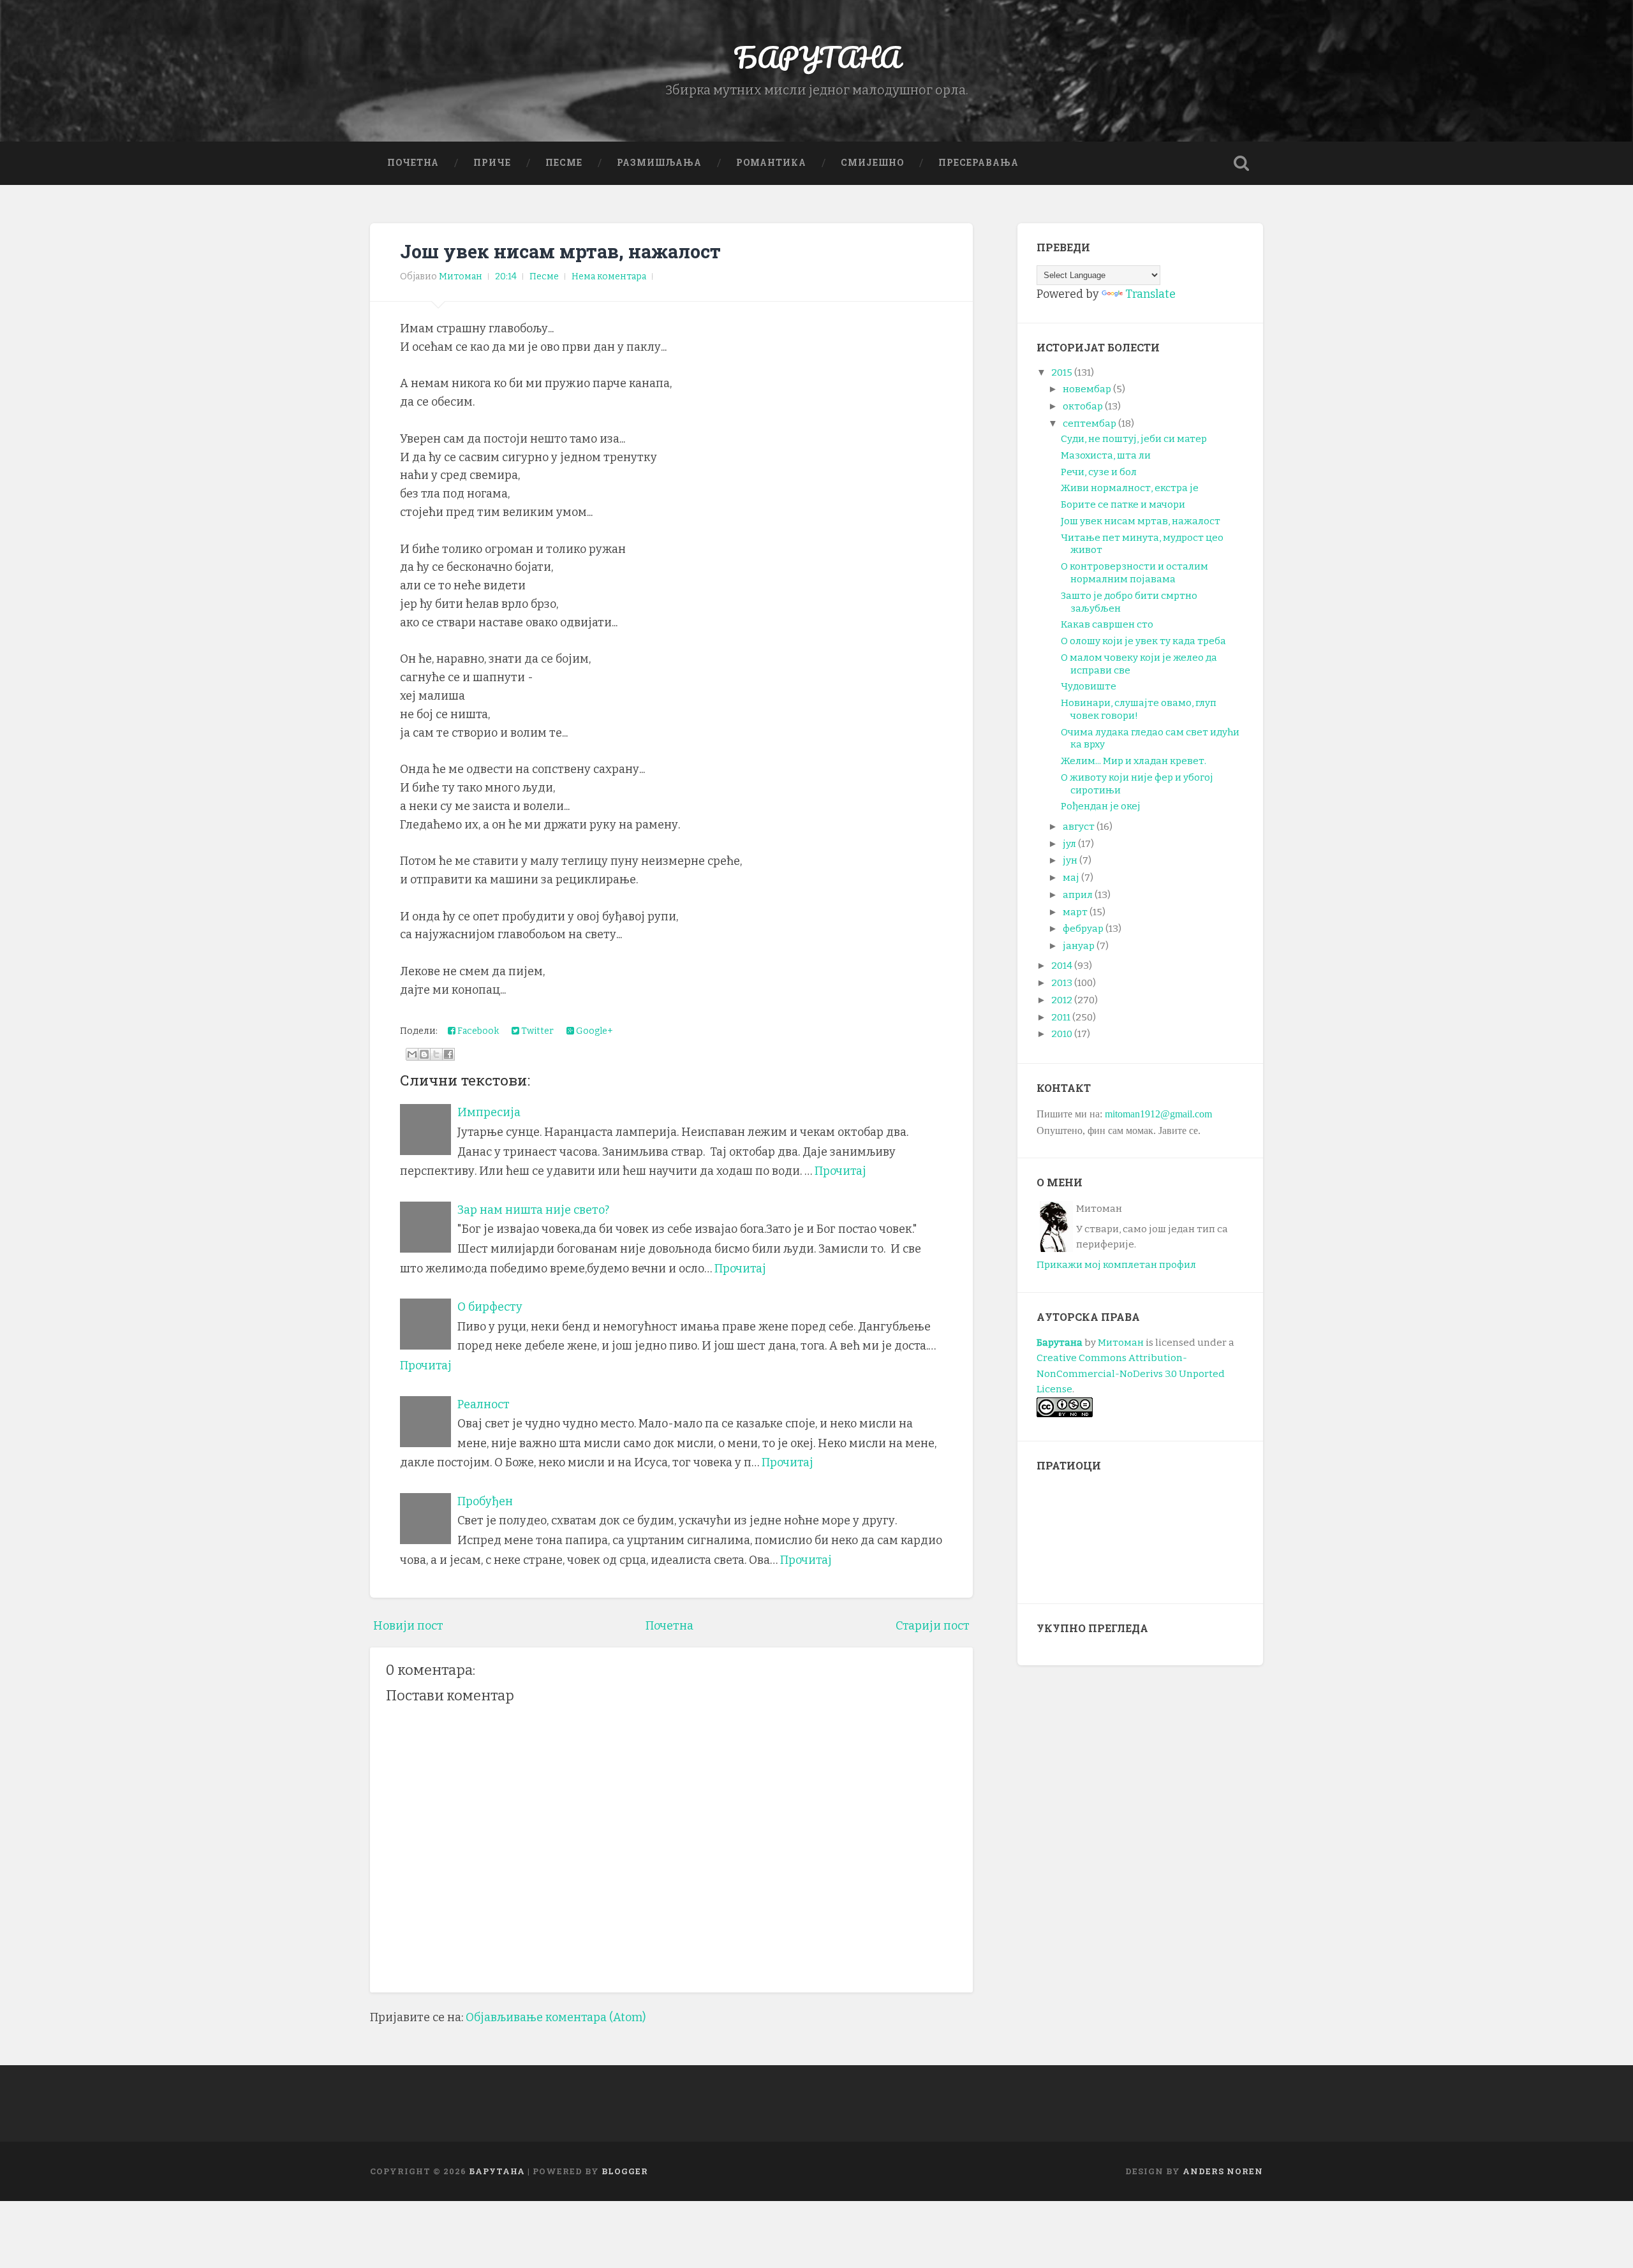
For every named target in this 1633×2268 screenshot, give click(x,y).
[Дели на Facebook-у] (448, 1054)
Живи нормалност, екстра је (1130, 488)
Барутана (1060, 1343)
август (1079, 827)
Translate (1150, 294)
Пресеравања (979, 163)
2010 (1062, 1034)
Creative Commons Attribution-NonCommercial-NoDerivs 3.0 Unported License (1131, 1373)
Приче (492, 163)
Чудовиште (1089, 686)
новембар (1087, 389)
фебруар (1083, 929)
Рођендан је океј (1101, 806)
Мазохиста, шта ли (1106, 455)
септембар (1090, 423)
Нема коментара (609, 276)
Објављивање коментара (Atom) (556, 2017)
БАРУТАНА (817, 57)
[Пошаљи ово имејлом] (412, 1054)
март (1075, 912)
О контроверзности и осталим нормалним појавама (1134, 573)
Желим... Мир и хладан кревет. (1134, 761)
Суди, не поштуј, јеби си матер (1134, 439)
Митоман (1121, 1343)
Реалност (484, 1404)
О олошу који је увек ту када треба (1143, 641)
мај (1071, 878)
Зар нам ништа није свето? (533, 1210)
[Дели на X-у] (436, 1054)
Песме (564, 163)
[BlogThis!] (424, 1054)
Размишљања (659, 163)
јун (1070, 860)
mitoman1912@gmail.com (1158, 1114)
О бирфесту (490, 1307)
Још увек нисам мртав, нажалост (560, 251)
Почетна (413, 163)
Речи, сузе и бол (1099, 472)
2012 (1062, 1000)
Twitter (536, 1031)
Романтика (771, 163)
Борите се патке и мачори (1123, 504)
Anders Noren (1223, 2171)
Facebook (477, 1031)
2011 (1061, 1017)
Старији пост (933, 1626)
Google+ (594, 1031)
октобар (1083, 406)
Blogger (625, 2171)
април (1078, 895)
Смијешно (872, 163)
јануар (1079, 946)
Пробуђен (485, 1501)
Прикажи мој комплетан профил (1116, 1265)
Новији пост (408, 1626)
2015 (1062, 372)
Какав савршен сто (1107, 624)
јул (1069, 844)
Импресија (489, 1112)
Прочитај (840, 1171)
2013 (1062, 983)
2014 (1062, 966)
